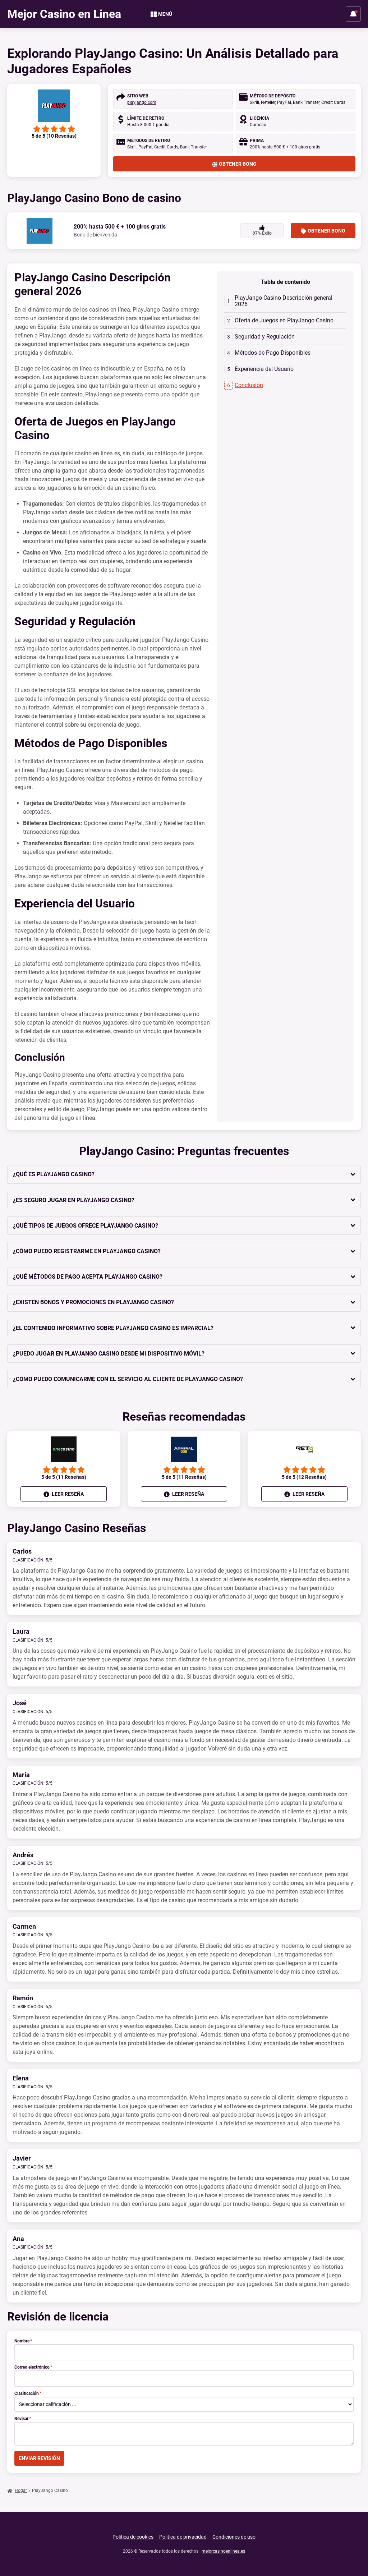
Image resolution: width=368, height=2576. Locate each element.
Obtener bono (238, 164)
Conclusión (249, 385)
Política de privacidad (183, 2537)
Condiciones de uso (234, 2537)
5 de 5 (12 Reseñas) (304, 1477)
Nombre (23, 2341)
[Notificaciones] (353, 14)
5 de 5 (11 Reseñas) (64, 1477)
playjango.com (142, 102)
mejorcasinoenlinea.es (223, 2551)
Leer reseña (67, 1494)
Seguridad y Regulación (265, 337)
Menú (165, 14)
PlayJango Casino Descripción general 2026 (284, 301)
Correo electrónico (33, 2367)
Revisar (23, 2419)
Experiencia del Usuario (264, 369)
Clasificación (28, 2393)
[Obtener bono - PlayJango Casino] (54, 106)
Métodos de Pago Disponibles (273, 353)
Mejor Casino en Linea (64, 14)
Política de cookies (133, 2537)
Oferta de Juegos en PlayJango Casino (284, 320)
